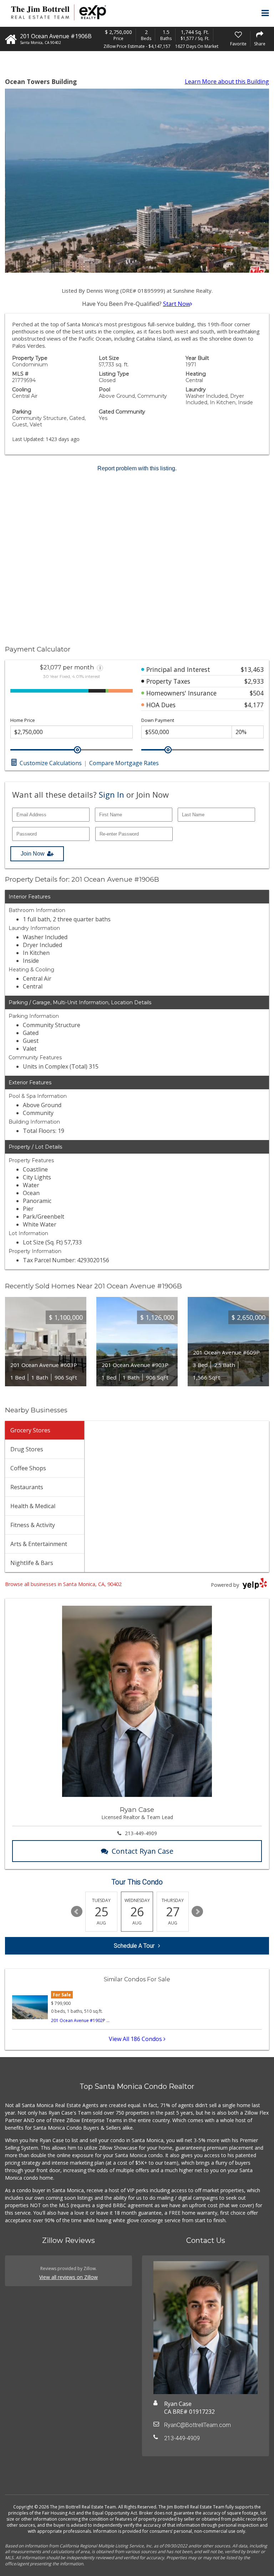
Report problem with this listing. (137, 468)
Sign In (111, 794)
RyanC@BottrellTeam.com (197, 2425)
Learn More (227, 81)
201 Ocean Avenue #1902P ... (80, 2020)
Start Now (177, 304)
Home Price (23, 720)
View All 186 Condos (136, 2039)
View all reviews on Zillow (68, 2277)
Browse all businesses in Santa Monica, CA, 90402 (63, 1584)
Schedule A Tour (134, 1946)
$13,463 (252, 669)
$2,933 (254, 681)
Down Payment (158, 720)
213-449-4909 (141, 1833)
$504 (257, 693)
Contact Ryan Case (143, 1851)
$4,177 (254, 705)
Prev (77, 1912)
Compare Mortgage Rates (124, 763)
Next (197, 1912)
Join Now (33, 854)
